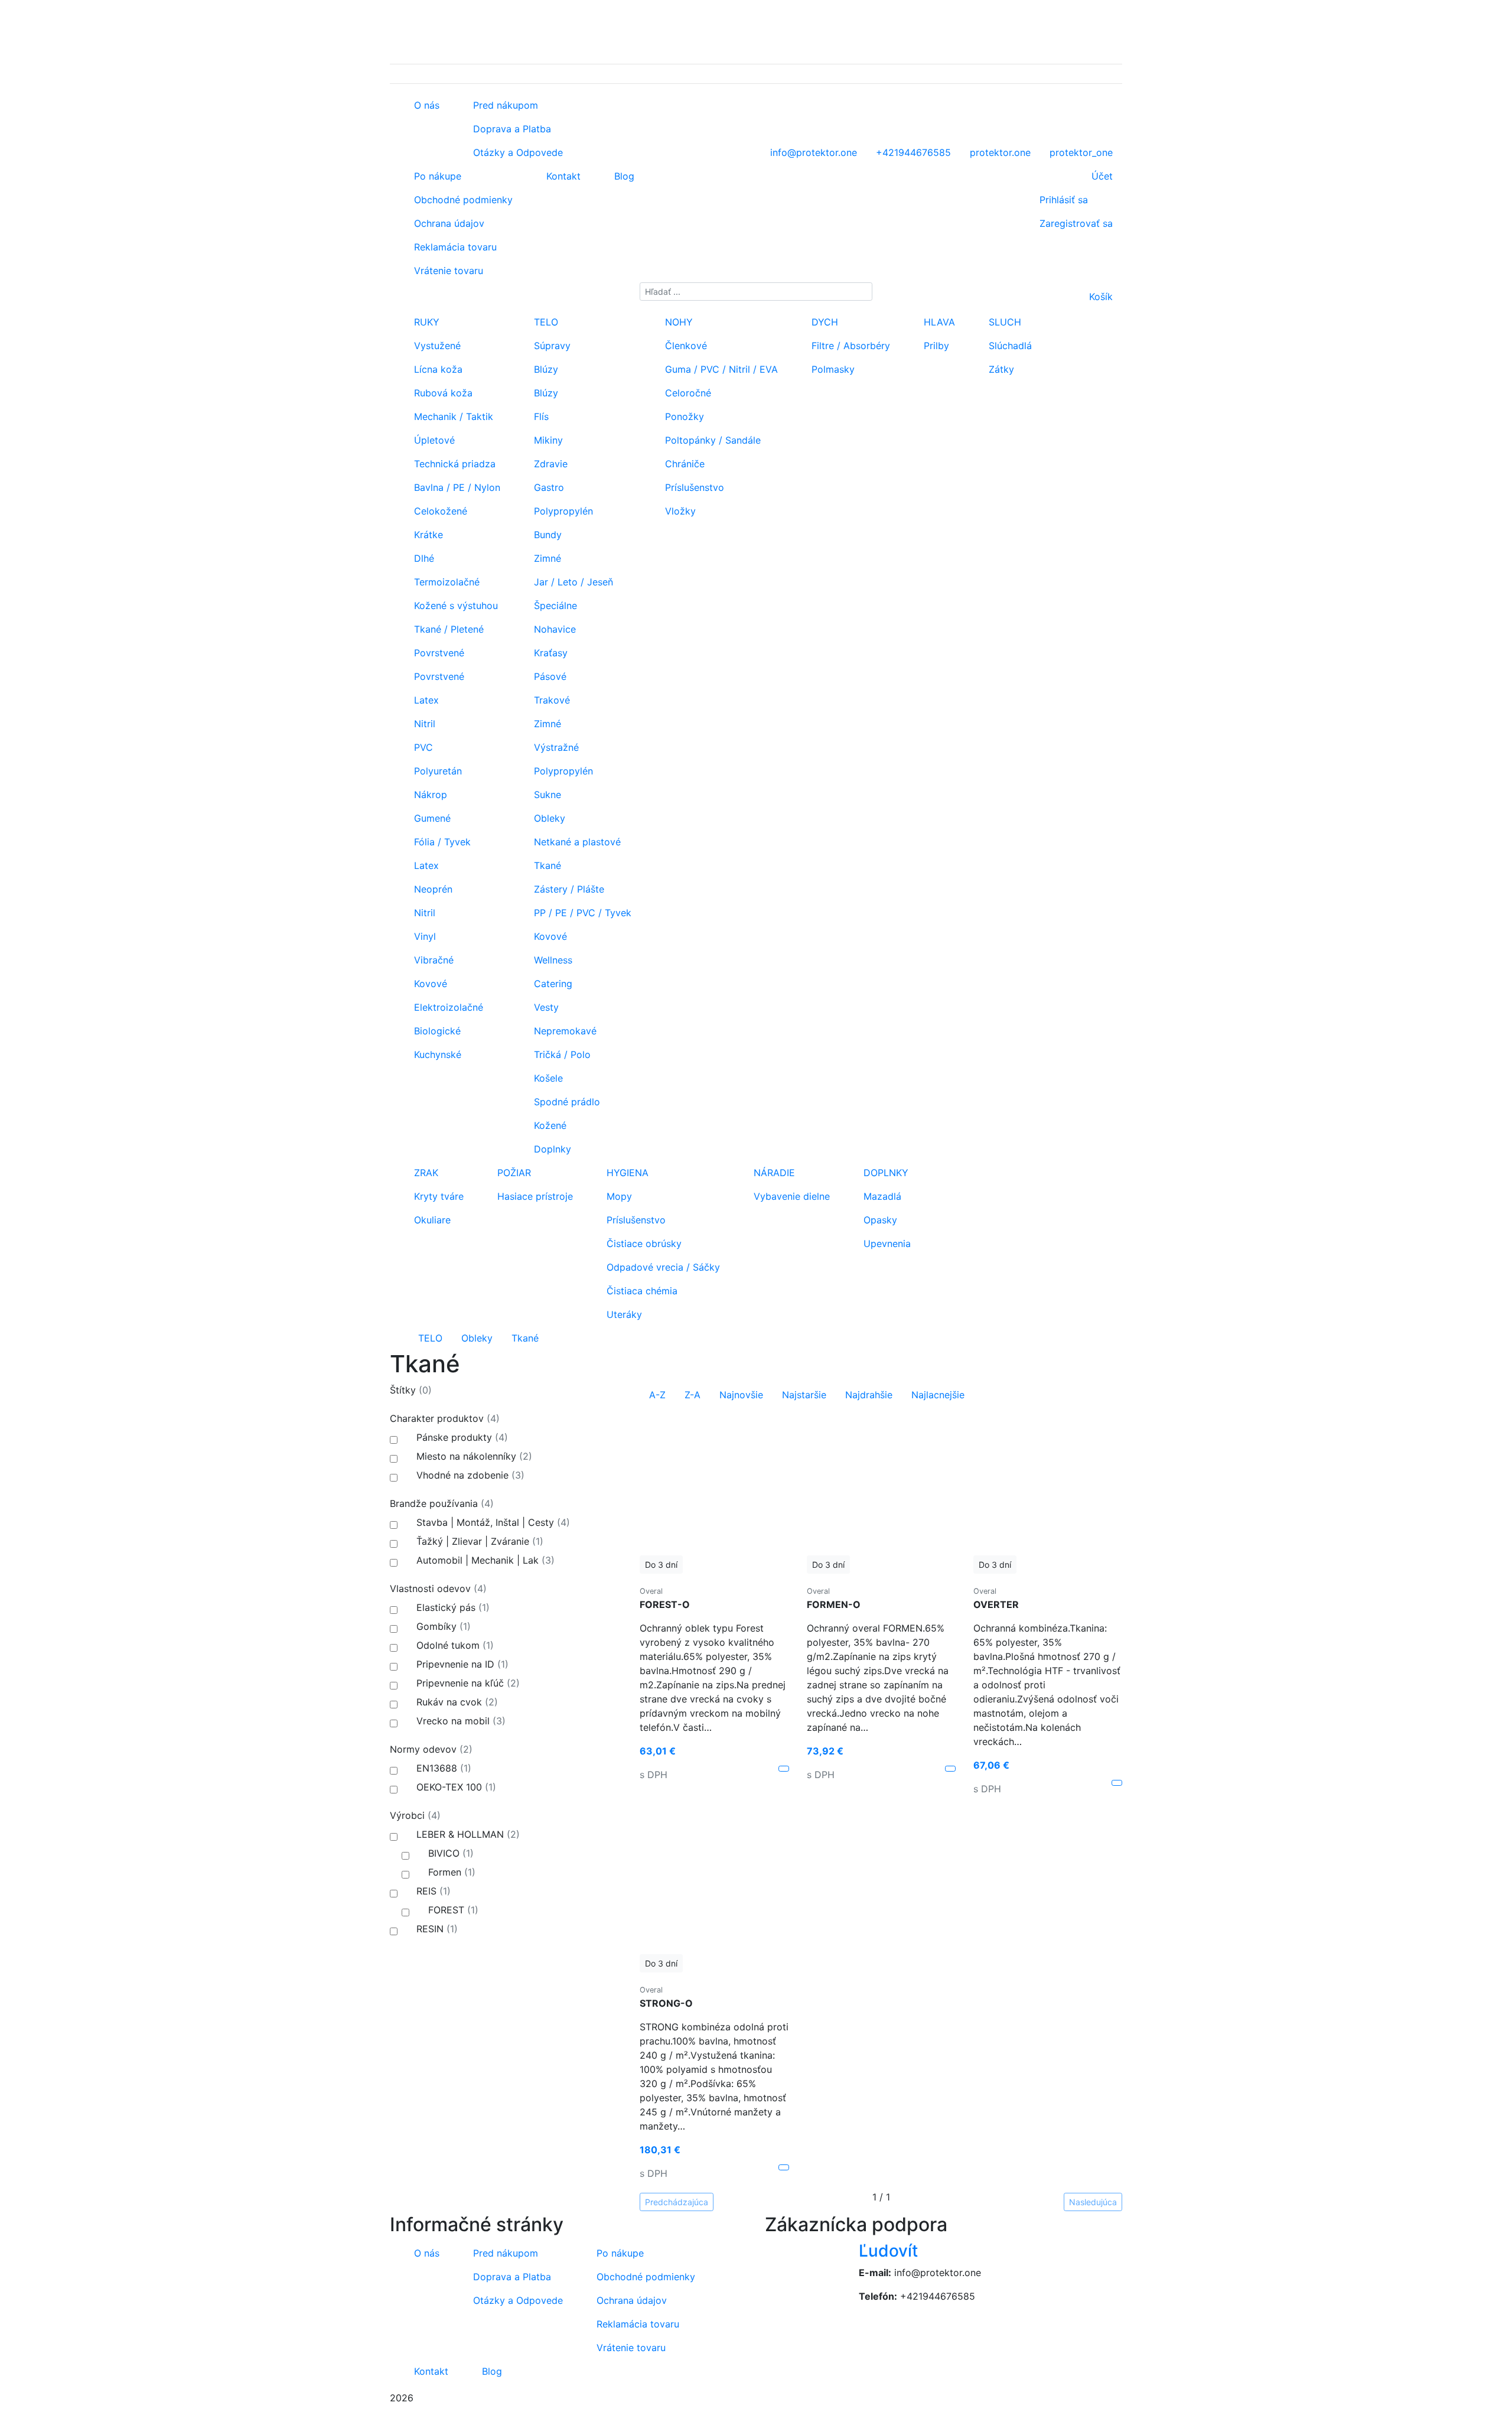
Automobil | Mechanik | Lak (484, 1560)
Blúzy (545, 369)
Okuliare (431, 1220)
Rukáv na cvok (456, 1702)
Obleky (548, 818)
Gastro (548, 487)
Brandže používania (442, 1503)
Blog (623, 176)
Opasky (879, 1220)
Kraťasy (549, 653)
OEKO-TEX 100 (455, 1787)
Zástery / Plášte (568, 889)
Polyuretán (436, 771)
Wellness (552, 960)
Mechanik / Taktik (452, 416)
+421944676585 (938, 2296)
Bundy (546, 535)
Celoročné (687, 393)
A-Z (657, 1395)
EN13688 (442, 1768)
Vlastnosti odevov (438, 1588)
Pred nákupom (504, 105)
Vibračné (432, 960)
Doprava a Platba (511, 129)
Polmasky (832, 369)
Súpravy (551, 346)
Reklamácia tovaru (454, 247)
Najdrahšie (869, 1395)
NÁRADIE (773, 1173)
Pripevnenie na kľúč (467, 1683)
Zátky (1000, 369)
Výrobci (415, 1815)
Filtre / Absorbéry (849, 346)
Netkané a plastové (576, 842)
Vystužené (436, 346)
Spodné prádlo (566, 1102)
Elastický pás (452, 1607)
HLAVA (938, 322)
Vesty (545, 1007)
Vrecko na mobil (460, 1721)
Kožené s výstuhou (454, 605)
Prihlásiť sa (1064, 200)
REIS (432, 1891)
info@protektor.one (938, 2273)
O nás (425, 105)
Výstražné (555, 747)
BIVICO (449, 1853)
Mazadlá (881, 1196)
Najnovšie (741, 1395)
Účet (1102, 176)
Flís (540, 416)
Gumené (431, 818)
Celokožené (439, 511)
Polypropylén (562, 511)
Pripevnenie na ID (461, 1664)
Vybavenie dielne (790, 1196)
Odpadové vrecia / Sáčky (662, 1267)
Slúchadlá (1009, 346)
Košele (547, 1078)
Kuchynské (436, 1054)
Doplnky (551, 1149)
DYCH (823, 322)
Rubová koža (442, 393)
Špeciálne (554, 605)
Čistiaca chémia (641, 1291)
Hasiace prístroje (534, 1196)
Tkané (546, 865)
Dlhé (423, 558)
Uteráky (623, 1314)
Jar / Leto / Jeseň (572, 582)
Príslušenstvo (693, 487)
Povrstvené (438, 653)
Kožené (549, 1125)
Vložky (679, 511)
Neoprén (432, 889)
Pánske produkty (461, 1437)
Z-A (693, 1395)
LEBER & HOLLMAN (467, 1834)
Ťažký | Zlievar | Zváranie (478, 1541)
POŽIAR (513, 1173)
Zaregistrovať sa (1076, 223)
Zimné (546, 558)
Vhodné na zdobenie (469, 1475)
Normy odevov (431, 1749)
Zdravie (549, 464)
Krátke (427, 535)
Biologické (436, 1031)
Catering (552, 984)
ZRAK (425, 1173)
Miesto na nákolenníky (473, 1456)
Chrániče (683, 464)
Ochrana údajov (448, 223)
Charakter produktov (445, 1418)
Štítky (411, 1390)
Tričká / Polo (561, 1054)
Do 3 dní (661, 1565)
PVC (422, 747)
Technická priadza (453, 464)
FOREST (452, 1910)
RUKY (425, 322)
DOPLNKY (884, 1173)
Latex (425, 700)
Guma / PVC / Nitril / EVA (720, 369)
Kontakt (562, 176)
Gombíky (442, 1626)
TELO (545, 322)
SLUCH (1003, 322)
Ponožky (683, 416)
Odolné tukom (454, 1645)
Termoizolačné (445, 582)
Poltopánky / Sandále (711, 440)
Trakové (550, 700)
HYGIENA (626, 1173)
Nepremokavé (564, 1031)
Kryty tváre (437, 1196)
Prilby (935, 346)
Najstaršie (804, 1395)
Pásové (549, 676)
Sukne (546, 795)
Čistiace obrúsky (643, 1243)
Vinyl (423, 936)
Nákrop (429, 795)
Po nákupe (436, 176)
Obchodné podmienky (462, 200)
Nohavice (553, 629)
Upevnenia (886, 1243)
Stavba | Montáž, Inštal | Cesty (492, 1522)
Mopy (618, 1196)
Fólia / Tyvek (441, 842)
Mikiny (547, 440)
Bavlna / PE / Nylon (456, 487)
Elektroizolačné (447, 1007)
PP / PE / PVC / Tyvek (581, 913)
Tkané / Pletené (447, 629)
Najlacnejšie (938, 1395)
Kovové (429, 984)
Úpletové (433, 440)
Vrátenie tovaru (447, 271)
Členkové (685, 346)
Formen (450, 1872)
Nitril (423, 724)
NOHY (677, 322)
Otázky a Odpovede (517, 152)
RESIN (436, 1929)
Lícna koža (437, 369)
